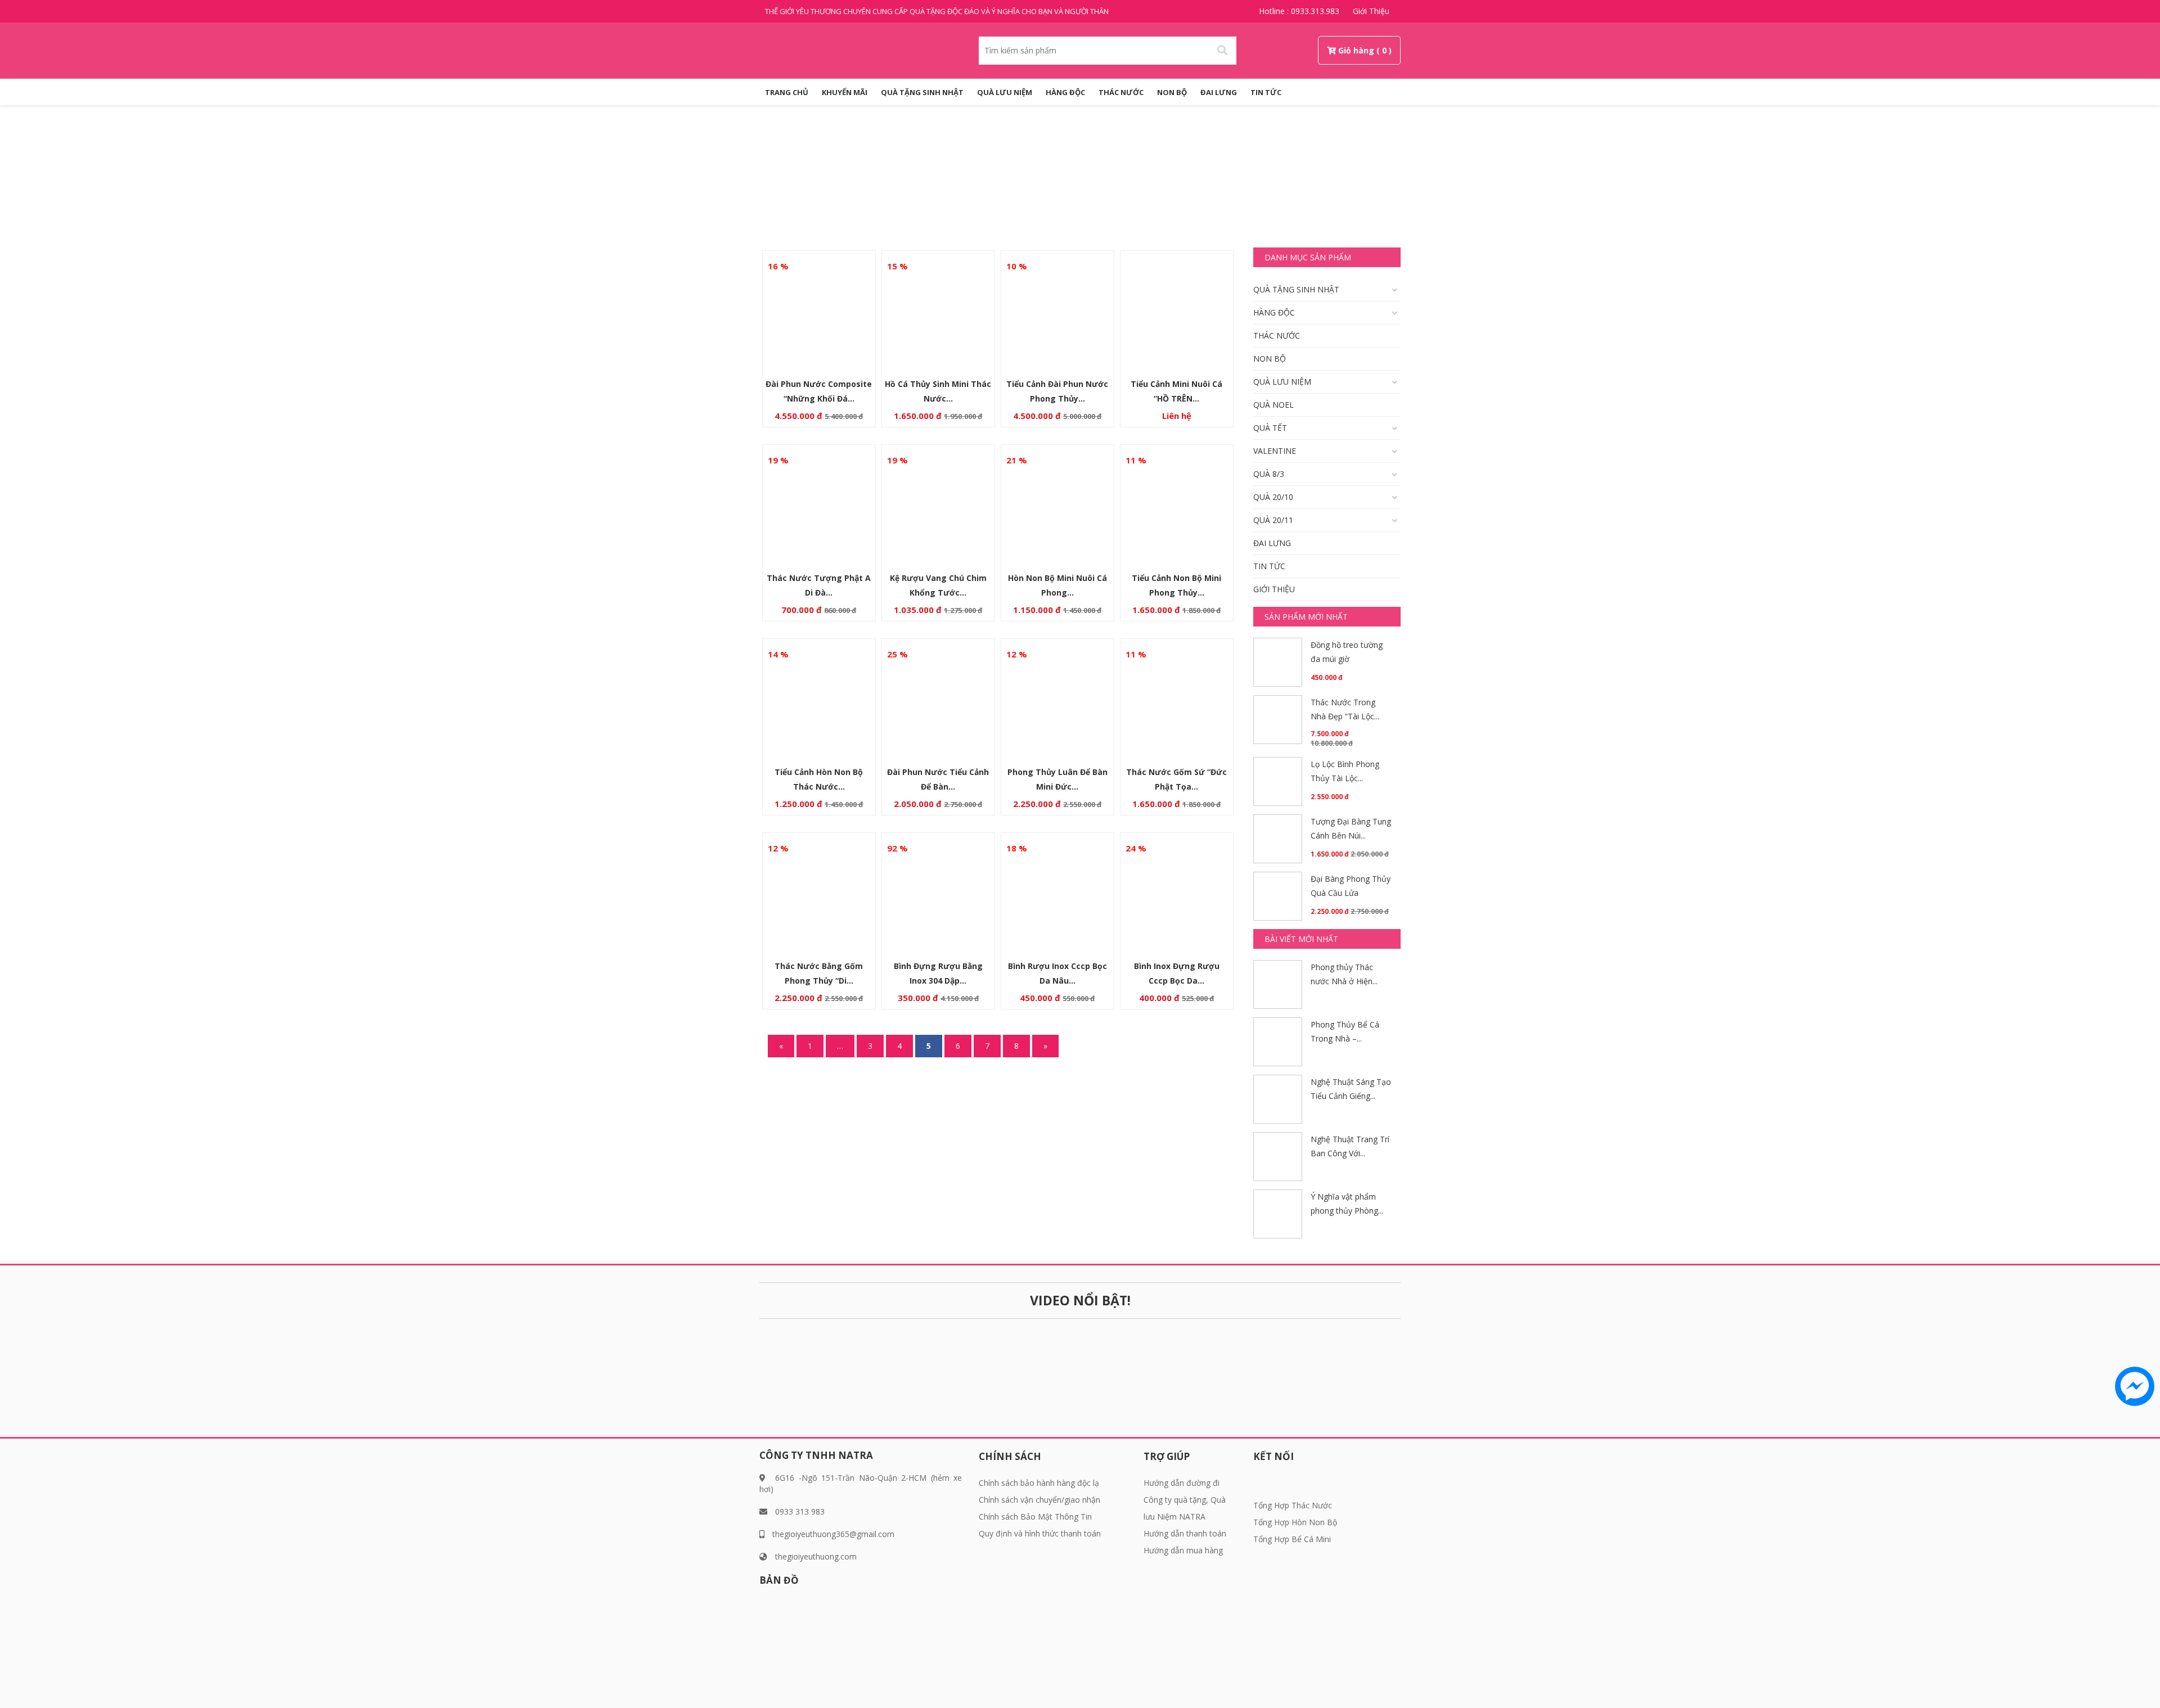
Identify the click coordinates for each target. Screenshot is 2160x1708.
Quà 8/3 (1269, 474)
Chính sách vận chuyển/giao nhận (1039, 1500)
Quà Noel (1273, 405)
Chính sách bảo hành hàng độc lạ (1039, 1483)
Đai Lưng (1219, 92)
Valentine (1275, 451)
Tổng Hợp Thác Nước (1293, 1505)
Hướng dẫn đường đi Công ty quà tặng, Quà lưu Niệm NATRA (1185, 1500)
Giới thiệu (1371, 11)
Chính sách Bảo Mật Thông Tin (1035, 1517)
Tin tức (1266, 92)
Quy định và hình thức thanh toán (1040, 1533)
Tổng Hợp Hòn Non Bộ (1295, 1522)
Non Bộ (1172, 92)
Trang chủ (1033, 184)
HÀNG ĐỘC (1065, 92)
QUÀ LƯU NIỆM (1005, 92)
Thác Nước (1121, 92)
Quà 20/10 (1273, 497)
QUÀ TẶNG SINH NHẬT (922, 92)
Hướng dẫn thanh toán (1185, 1533)
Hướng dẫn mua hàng (1183, 1550)
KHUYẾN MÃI (845, 92)
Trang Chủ (787, 92)
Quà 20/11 (1273, 520)
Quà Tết (1270, 428)
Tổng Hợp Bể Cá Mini (1292, 1539)
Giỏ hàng (1356, 50)
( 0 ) (1384, 50)
